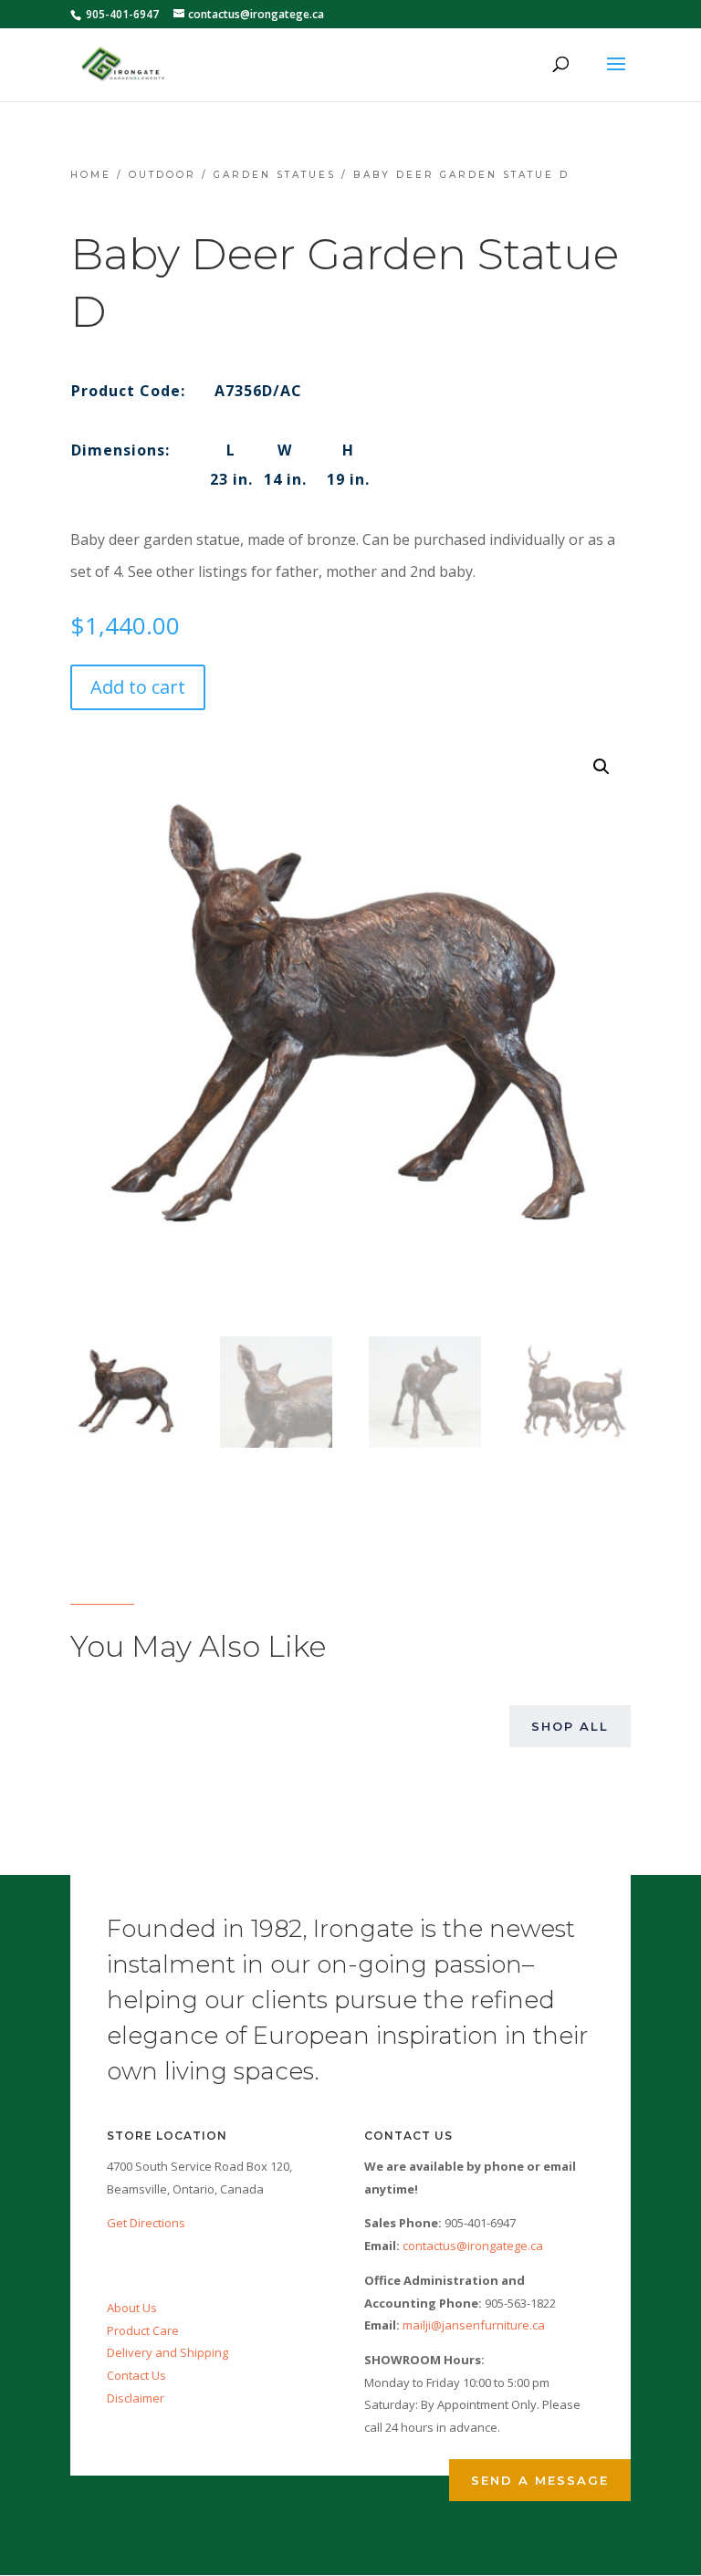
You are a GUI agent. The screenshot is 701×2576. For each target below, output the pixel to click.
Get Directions (146, 2223)
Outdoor (162, 175)
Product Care (143, 2330)
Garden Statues (275, 175)
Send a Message (540, 2480)
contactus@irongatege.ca (473, 2246)
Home (91, 175)
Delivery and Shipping (167, 2352)
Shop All (570, 1726)
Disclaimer (136, 2398)
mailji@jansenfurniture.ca (474, 2325)
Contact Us (136, 2375)
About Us (132, 2308)
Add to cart (138, 687)
